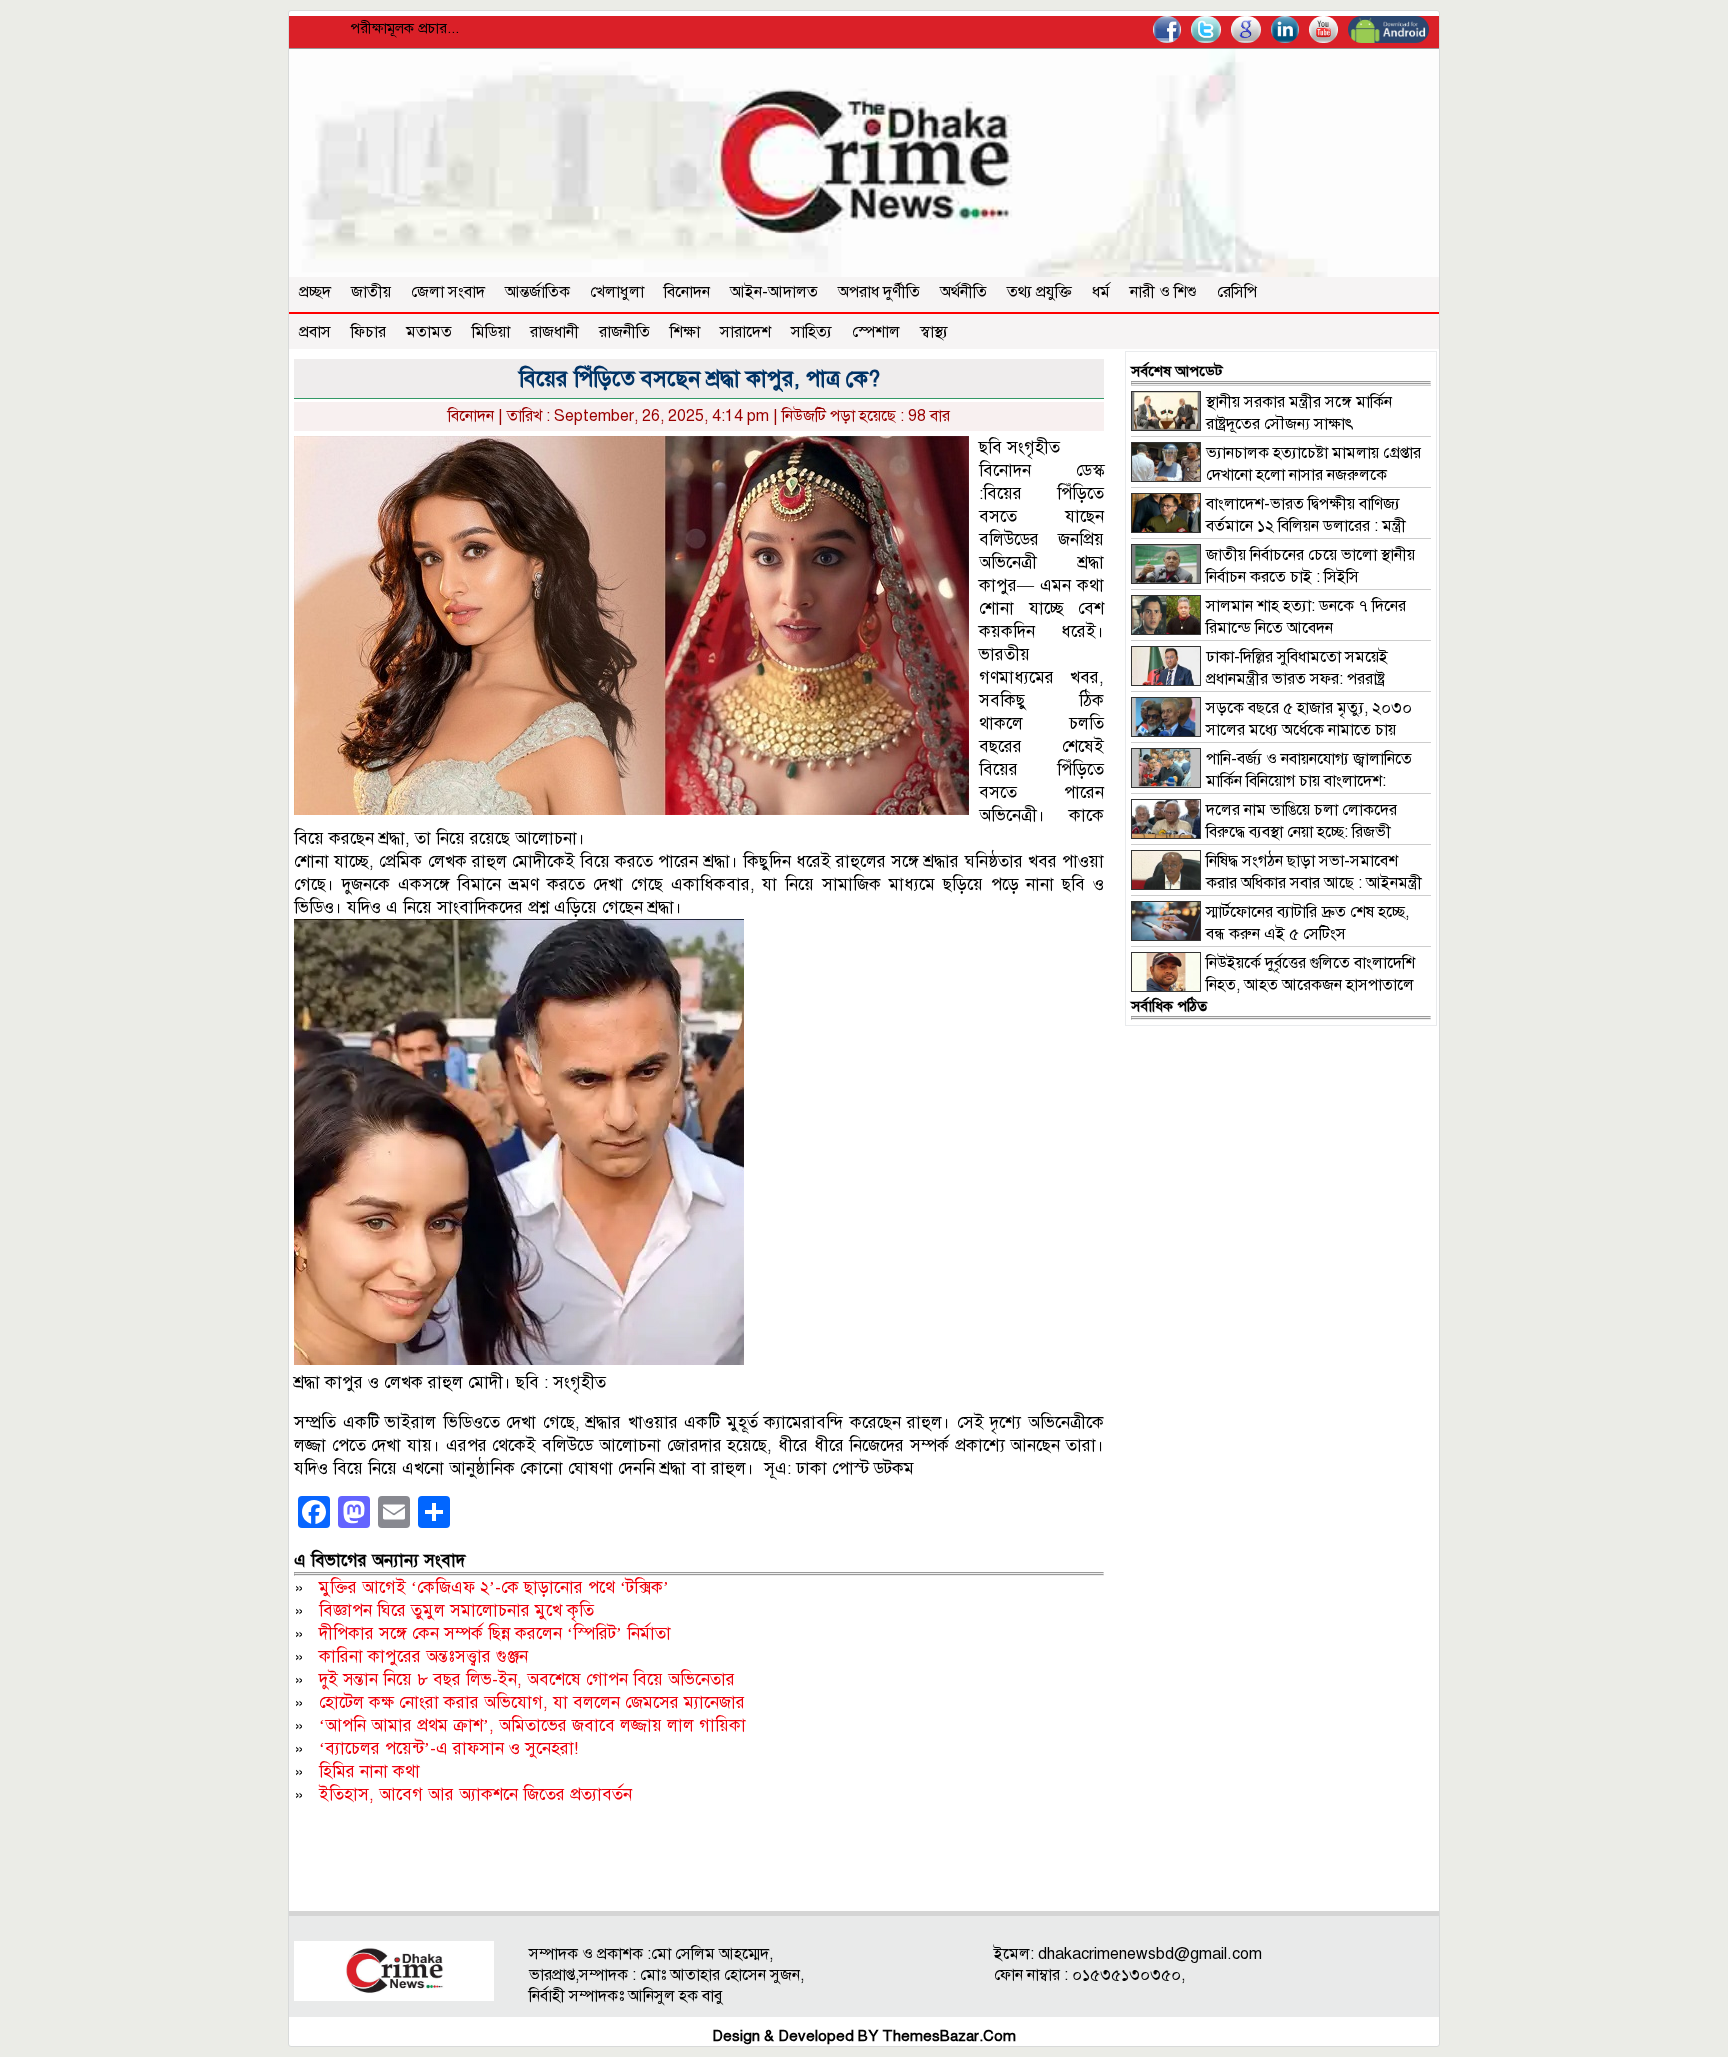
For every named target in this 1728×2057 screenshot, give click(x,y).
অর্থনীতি (963, 292)
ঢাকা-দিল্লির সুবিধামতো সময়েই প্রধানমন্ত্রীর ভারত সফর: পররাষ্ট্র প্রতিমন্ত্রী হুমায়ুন (1259, 679)
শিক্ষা (685, 332)
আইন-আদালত (774, 292)
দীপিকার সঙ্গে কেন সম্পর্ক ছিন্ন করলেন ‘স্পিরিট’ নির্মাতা (495, 1633)
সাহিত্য (811, 332)
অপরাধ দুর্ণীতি (879, 292)
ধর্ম (1101, 292)
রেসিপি (1237, 292)
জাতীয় (371, 292)
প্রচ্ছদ (315, 292)
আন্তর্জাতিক (537, 292)
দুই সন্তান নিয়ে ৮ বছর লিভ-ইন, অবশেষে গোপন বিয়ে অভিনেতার (527, 1679)
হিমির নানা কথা (369, 1771)
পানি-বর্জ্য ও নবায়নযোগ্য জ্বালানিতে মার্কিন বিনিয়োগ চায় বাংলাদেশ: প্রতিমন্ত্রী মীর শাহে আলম (1271, 781)
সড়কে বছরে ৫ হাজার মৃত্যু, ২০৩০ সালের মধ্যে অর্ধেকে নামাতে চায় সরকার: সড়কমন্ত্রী (1271, 730)
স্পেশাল (876, 332)
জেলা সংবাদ (448, 292)
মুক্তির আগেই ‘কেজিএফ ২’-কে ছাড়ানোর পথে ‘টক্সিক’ (494, 1587)
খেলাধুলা (617, 292)
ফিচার (368, 332)
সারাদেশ (745, 332)
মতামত (429, 332)
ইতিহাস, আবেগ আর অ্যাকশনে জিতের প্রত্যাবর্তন (475, 1794)
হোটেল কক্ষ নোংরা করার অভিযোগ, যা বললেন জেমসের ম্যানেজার (532, 1702)
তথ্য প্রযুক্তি (1039, 292)
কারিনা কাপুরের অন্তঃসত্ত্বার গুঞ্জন (423, 1656)
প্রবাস (315, 332)
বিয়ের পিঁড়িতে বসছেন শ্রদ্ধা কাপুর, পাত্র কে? (699, 378)
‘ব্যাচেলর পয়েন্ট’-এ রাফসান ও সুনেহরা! (448, 1748)
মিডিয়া (491, 332)
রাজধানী (554, 332)
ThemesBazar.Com (949, 2036)
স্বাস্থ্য (934, 332)
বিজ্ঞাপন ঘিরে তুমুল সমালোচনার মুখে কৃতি (456, 1610)
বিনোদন (687, 292)
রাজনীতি (624, 332)
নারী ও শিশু (1163, 292)
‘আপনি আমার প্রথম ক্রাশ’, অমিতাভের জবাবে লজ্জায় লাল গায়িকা (532, 1725)
